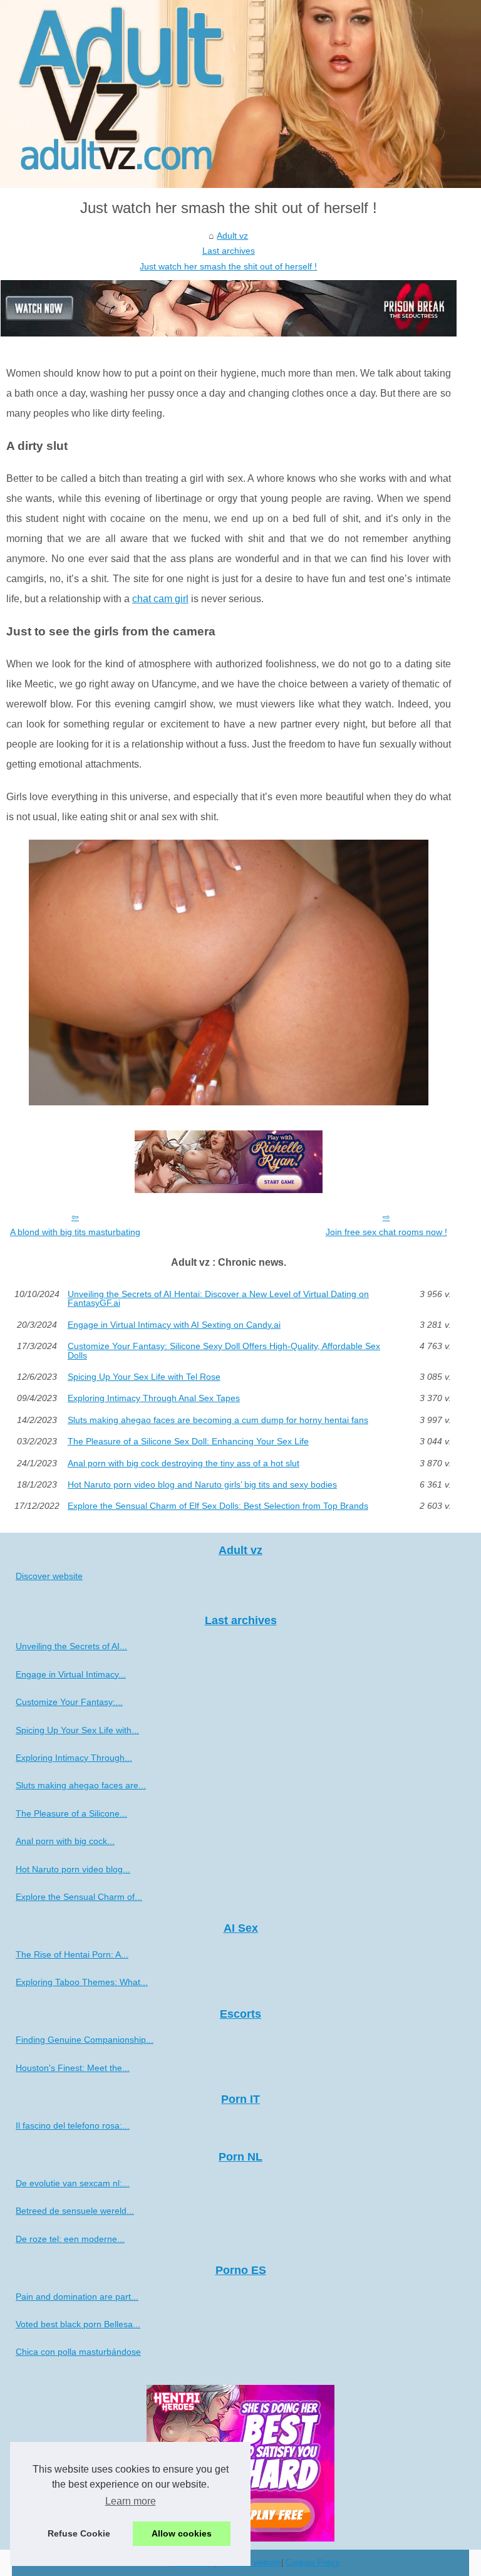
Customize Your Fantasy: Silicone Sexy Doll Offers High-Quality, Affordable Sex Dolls (224, 1351)
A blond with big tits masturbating (75, 1232)
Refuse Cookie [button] (79, 2533)
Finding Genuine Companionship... (85, 2040)
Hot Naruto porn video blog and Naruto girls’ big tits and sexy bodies (202, 1484)
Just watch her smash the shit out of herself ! (228, 266)
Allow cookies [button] (182, 2533)
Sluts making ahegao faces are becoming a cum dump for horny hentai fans (218, 1420)
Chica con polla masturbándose (78, 2352)
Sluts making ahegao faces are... (81, 1785)
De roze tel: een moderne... (70, 2239)
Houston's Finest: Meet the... (73, 2068)
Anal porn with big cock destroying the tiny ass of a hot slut (184, 1463)
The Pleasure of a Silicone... (71, 1813)
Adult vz (232, 236)
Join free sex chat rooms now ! (386, 1232)
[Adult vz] (240, 94)
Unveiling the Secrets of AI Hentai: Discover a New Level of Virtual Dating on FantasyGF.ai (218, 1299)
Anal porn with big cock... (65, 1841)
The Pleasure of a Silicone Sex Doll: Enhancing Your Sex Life (188, 1441)
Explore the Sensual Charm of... (79, 1897)
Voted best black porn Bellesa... (78, 2324)
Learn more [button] (131, 2501)
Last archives (229, 251)
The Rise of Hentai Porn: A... (72, 1954)
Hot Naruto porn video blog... (73, 1869)
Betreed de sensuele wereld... (75, 2211)
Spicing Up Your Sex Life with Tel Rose (144, 1377)
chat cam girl (160, 599)
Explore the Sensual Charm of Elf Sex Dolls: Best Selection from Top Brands (218, 1506)
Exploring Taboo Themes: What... (82, 1982)
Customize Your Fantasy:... (69, 1702)
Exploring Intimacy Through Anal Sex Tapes (154, 1398)
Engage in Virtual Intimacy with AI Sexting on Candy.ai (174, 1325)
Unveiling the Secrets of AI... (71, 1646)
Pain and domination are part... (77, 2297)
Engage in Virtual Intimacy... (71, 1674)
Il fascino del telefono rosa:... (73, 2125)
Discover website (49, 1576)
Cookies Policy (313, 2563)
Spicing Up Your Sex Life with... (77, 1730)
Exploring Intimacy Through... (74, 1758)
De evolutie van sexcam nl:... (73, 2183)
